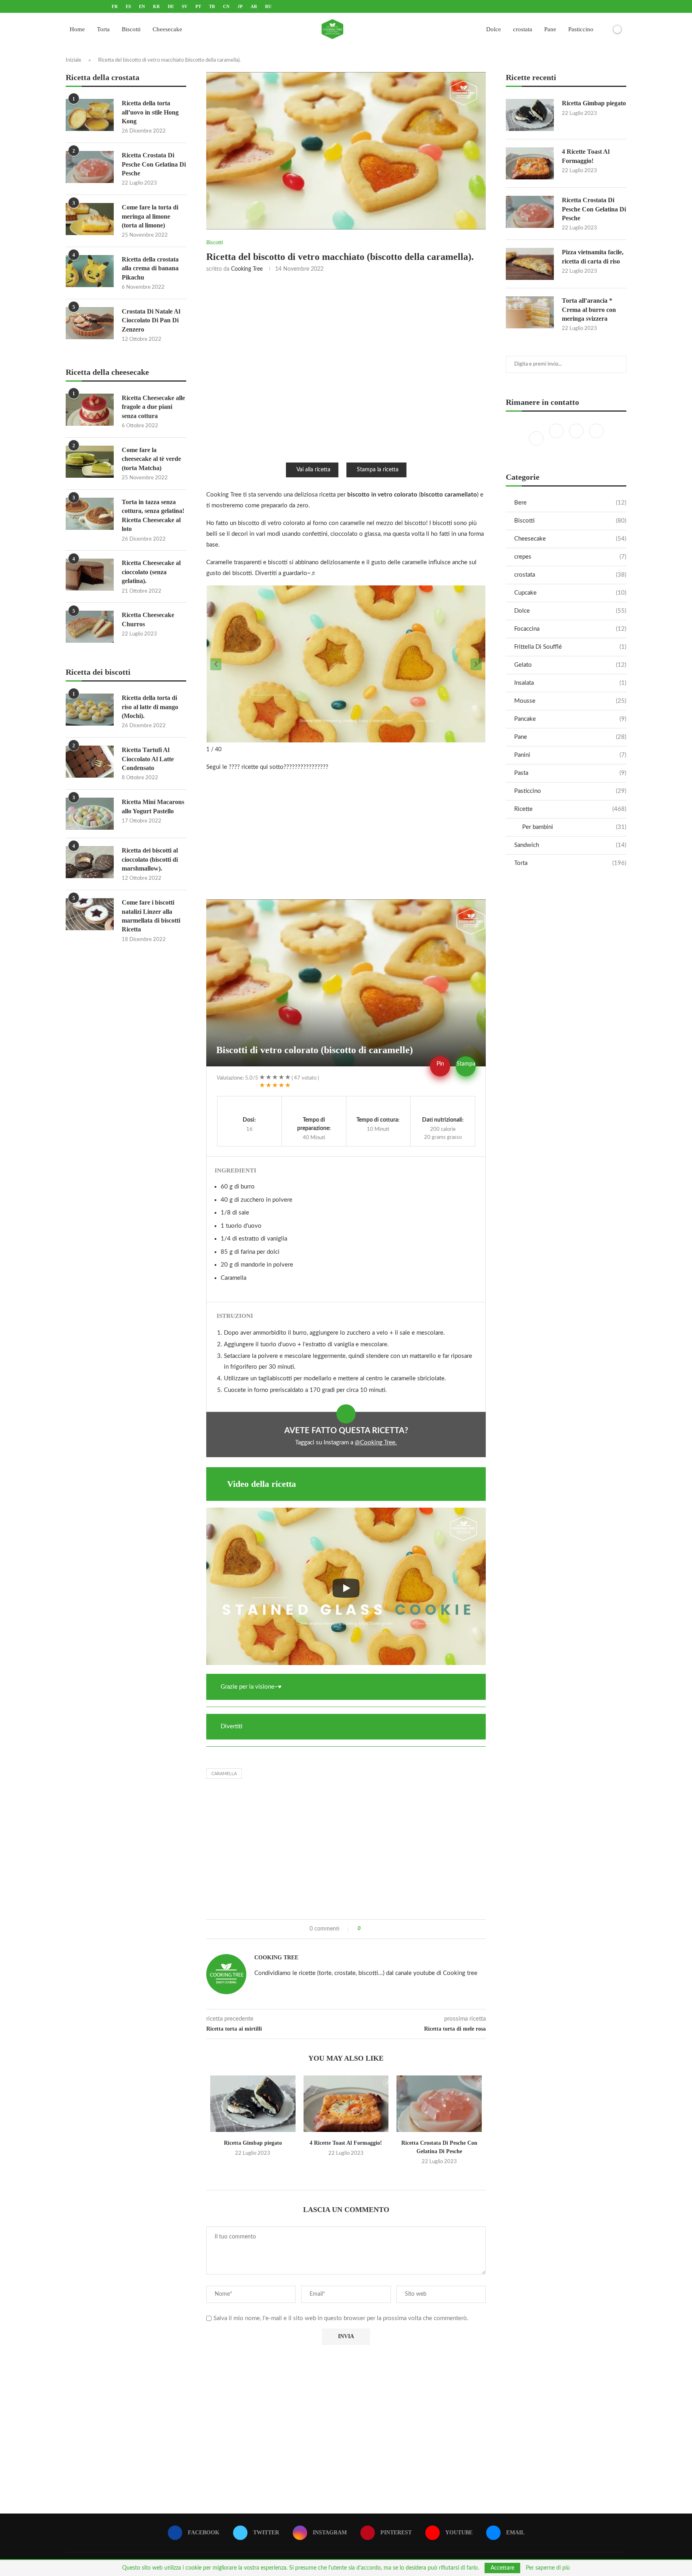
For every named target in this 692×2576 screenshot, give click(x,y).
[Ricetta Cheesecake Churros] (90, 627)
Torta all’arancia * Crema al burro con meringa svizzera (589, 310)
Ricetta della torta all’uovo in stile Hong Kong (150, 112)
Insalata (570, 683)
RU (268, 6)
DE (171, 6)
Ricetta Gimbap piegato (253, 2143)
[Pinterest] (596, 438)
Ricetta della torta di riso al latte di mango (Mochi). (150, 707)
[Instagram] (577, 438)
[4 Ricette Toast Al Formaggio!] (346, 2104)
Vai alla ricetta (313, 470)
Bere (570, 503)
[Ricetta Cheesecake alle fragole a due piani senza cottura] (90, 410)
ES (128, 6)
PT (198, 6)
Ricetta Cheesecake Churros (148, 619)
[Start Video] (346, 1588)
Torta (103, 29)
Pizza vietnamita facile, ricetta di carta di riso (593, 256)
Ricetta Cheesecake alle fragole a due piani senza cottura (153, 407)
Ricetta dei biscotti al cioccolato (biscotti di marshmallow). (150, 859)
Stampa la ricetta (378, 470)
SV (185, 6)
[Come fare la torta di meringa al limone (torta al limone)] (90, 219)
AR (254, 6)
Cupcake (570, 593)
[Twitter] (557, 438)
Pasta (570, 773)
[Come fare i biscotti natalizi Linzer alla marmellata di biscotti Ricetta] (90, 914)
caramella (224, 1774)
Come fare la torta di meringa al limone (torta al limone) (150, 216)
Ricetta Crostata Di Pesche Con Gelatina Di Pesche (594, 209)
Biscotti (131, 29)
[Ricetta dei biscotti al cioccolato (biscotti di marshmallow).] (90, 862)
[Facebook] (537, 438)
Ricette (570, 809)
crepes (570, 557)
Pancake (570, 719)
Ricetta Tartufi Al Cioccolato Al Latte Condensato (148, 759)
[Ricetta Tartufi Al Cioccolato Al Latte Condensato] (90, 762)
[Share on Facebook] (370, 1929)
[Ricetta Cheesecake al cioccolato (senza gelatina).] (90, 575)
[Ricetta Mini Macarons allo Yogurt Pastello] (90, 814)
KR (156, 6)
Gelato (570, 665)
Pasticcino (581, 29)
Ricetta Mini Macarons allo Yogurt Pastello (153, 806)
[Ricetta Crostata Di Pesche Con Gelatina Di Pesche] (439, 2104)
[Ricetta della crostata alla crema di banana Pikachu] (90, 271)
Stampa (466, 1064)
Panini (570, 755)
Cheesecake (167, 29)
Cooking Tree (247, 269)
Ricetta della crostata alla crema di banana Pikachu (150, 268)
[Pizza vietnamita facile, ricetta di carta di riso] (530, 264)
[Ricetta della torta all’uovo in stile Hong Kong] (90, 115)
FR (115, 6)
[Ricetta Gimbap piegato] (253, 2104)
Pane (550, 29)
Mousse (570, 701)
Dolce (494, 29)
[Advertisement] (346, 367)
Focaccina (570, 629)
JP (240, 6)
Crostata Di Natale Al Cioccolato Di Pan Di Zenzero (151, 320)
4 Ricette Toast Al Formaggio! (346, 2143)
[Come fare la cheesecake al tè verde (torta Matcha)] (90, 462)
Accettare (502, 2568)
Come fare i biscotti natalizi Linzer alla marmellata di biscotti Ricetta (151, 916)
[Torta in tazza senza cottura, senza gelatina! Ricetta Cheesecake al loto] (90, 514)
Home (77, 29)
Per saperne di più (548, 2568)
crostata (523, 29)
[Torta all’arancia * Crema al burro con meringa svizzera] (530, 312)
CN (226, 6)
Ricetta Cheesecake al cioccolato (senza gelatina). (151, 572)
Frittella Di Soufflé (570, 647)
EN (142, 6)
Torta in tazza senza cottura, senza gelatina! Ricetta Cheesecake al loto (153, 515)
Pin (440, 1064)
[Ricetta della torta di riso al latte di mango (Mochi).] (90, 710)
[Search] (603, 29)
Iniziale (73, 60)
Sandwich (570, 845)
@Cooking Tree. (376, 1443)
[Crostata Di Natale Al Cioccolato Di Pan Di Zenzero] (90, 323)
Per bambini (574, 827)
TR (212, 6)
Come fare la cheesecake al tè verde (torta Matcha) (151, 459)
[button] (216, 664)
